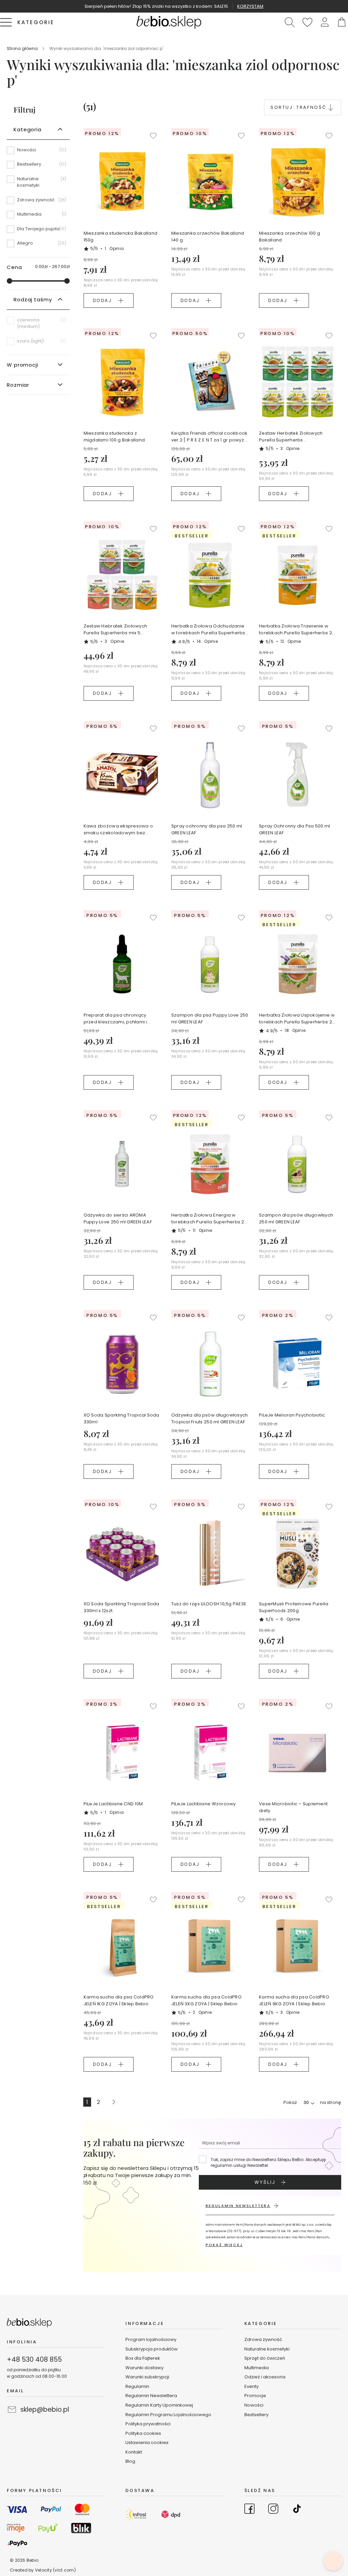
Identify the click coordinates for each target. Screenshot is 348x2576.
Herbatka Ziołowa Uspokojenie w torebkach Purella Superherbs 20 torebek (297, 1019)
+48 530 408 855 (34, 2360)
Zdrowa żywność (263, 2339)
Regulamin (137, 2386)
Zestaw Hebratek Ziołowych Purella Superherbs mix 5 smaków (116, 630)
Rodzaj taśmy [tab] (33, 299)
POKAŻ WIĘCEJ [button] (224, 2245)
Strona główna (23, 48)
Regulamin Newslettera (151, 2396)
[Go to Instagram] (273, 2510)
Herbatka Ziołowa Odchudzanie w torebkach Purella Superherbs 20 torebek (208, 630)
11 (203, 1230)
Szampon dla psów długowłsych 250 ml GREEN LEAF (296, 1218)
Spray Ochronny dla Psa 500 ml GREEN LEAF (295, 829)
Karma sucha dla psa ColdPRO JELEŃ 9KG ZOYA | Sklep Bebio (294, 2000)
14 (207, 641)
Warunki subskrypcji (147, 2377)
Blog (130, 2461)
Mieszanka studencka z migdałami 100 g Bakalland (114, 437)
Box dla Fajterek (143, 2358)
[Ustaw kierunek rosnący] (331, 107)
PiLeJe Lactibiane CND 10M (113, 1804)
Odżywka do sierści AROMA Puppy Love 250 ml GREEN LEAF (118, 1218)
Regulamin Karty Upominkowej (159, 2405)
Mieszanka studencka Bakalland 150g (121, 237)
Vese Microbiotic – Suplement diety (293, 1807)
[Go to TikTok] (297, 2510)
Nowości (254, 2405)
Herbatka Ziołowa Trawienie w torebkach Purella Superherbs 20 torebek (297, 630)
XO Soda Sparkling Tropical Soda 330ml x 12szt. (121, 1607)
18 (295, 1030)
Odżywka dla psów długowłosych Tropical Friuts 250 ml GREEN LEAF (210, 1418)
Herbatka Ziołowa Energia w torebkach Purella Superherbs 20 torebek (209, 1219)
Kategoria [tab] (28, 129)
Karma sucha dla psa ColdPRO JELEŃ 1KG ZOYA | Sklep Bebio (119, 2000)
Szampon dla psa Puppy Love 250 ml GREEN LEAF (210, 1018)
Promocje (255, 2396)
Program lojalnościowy (151, 2339)
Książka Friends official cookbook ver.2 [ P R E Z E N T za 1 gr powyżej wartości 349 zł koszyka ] (210, 437)
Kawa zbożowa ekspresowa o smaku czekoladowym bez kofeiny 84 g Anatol (118, 830)
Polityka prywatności (148, 2424)
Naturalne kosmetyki (267, 2349)
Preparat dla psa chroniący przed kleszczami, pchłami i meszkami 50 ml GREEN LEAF (115, 1019)
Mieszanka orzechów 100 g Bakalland (290, 237)
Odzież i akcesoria (265, 2377)
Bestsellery (256, 2415)
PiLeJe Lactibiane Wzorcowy (204, 1804)
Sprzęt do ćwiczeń (265, 2358)
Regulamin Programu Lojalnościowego (168, 2415)
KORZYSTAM (250, 6)
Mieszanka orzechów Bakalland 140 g (208, 237)
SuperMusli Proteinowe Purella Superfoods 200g (294, 1607)
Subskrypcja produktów (152, 2349)
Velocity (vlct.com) (55, 2570)
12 (291, 641)
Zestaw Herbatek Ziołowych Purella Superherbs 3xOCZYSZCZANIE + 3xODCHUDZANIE (291, 437)
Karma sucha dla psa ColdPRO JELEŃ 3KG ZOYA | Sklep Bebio (206, 2000)
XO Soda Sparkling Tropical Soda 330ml (121, 1418)
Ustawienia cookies (147, 2443)
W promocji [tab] (23, 365)
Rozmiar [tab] (18, 385)
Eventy (251, 2386)
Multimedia (257, 2368)
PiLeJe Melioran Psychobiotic (292, 1415)
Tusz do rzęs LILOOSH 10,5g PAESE (209, 1604)
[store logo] (169, 22)
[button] (325, 22)
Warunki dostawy (144, 2368)
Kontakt (134, 2452)
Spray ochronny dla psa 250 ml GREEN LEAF (207, 829)
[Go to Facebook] (249, 2510)
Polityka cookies (143, 2433)
